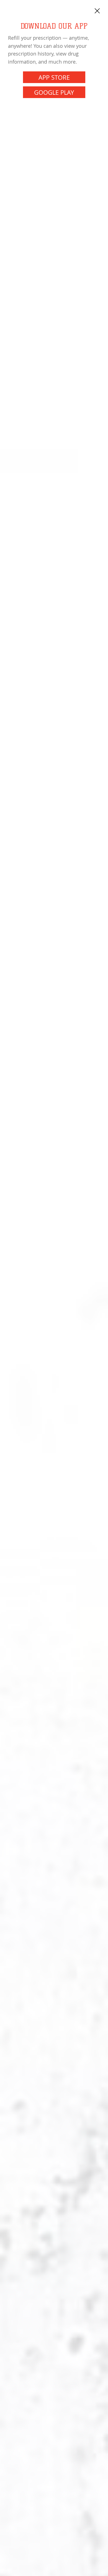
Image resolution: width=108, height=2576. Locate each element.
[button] (97, 11)
